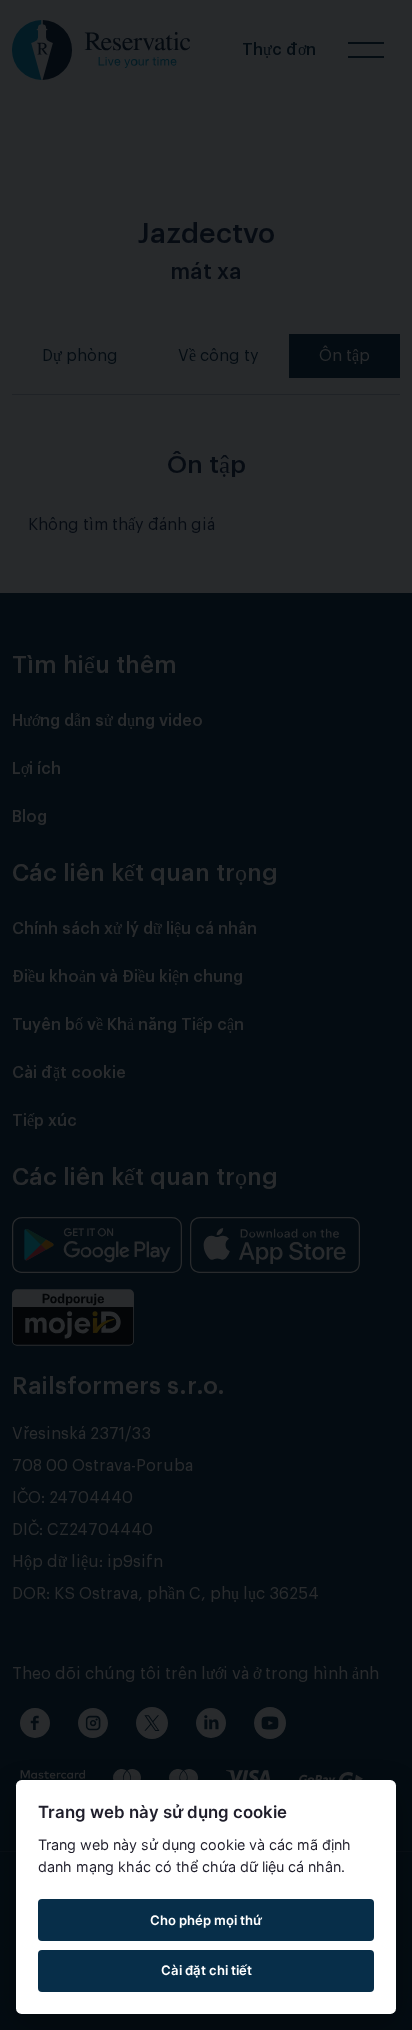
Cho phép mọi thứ (206, 1920)
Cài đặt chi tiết (206, 1970)
